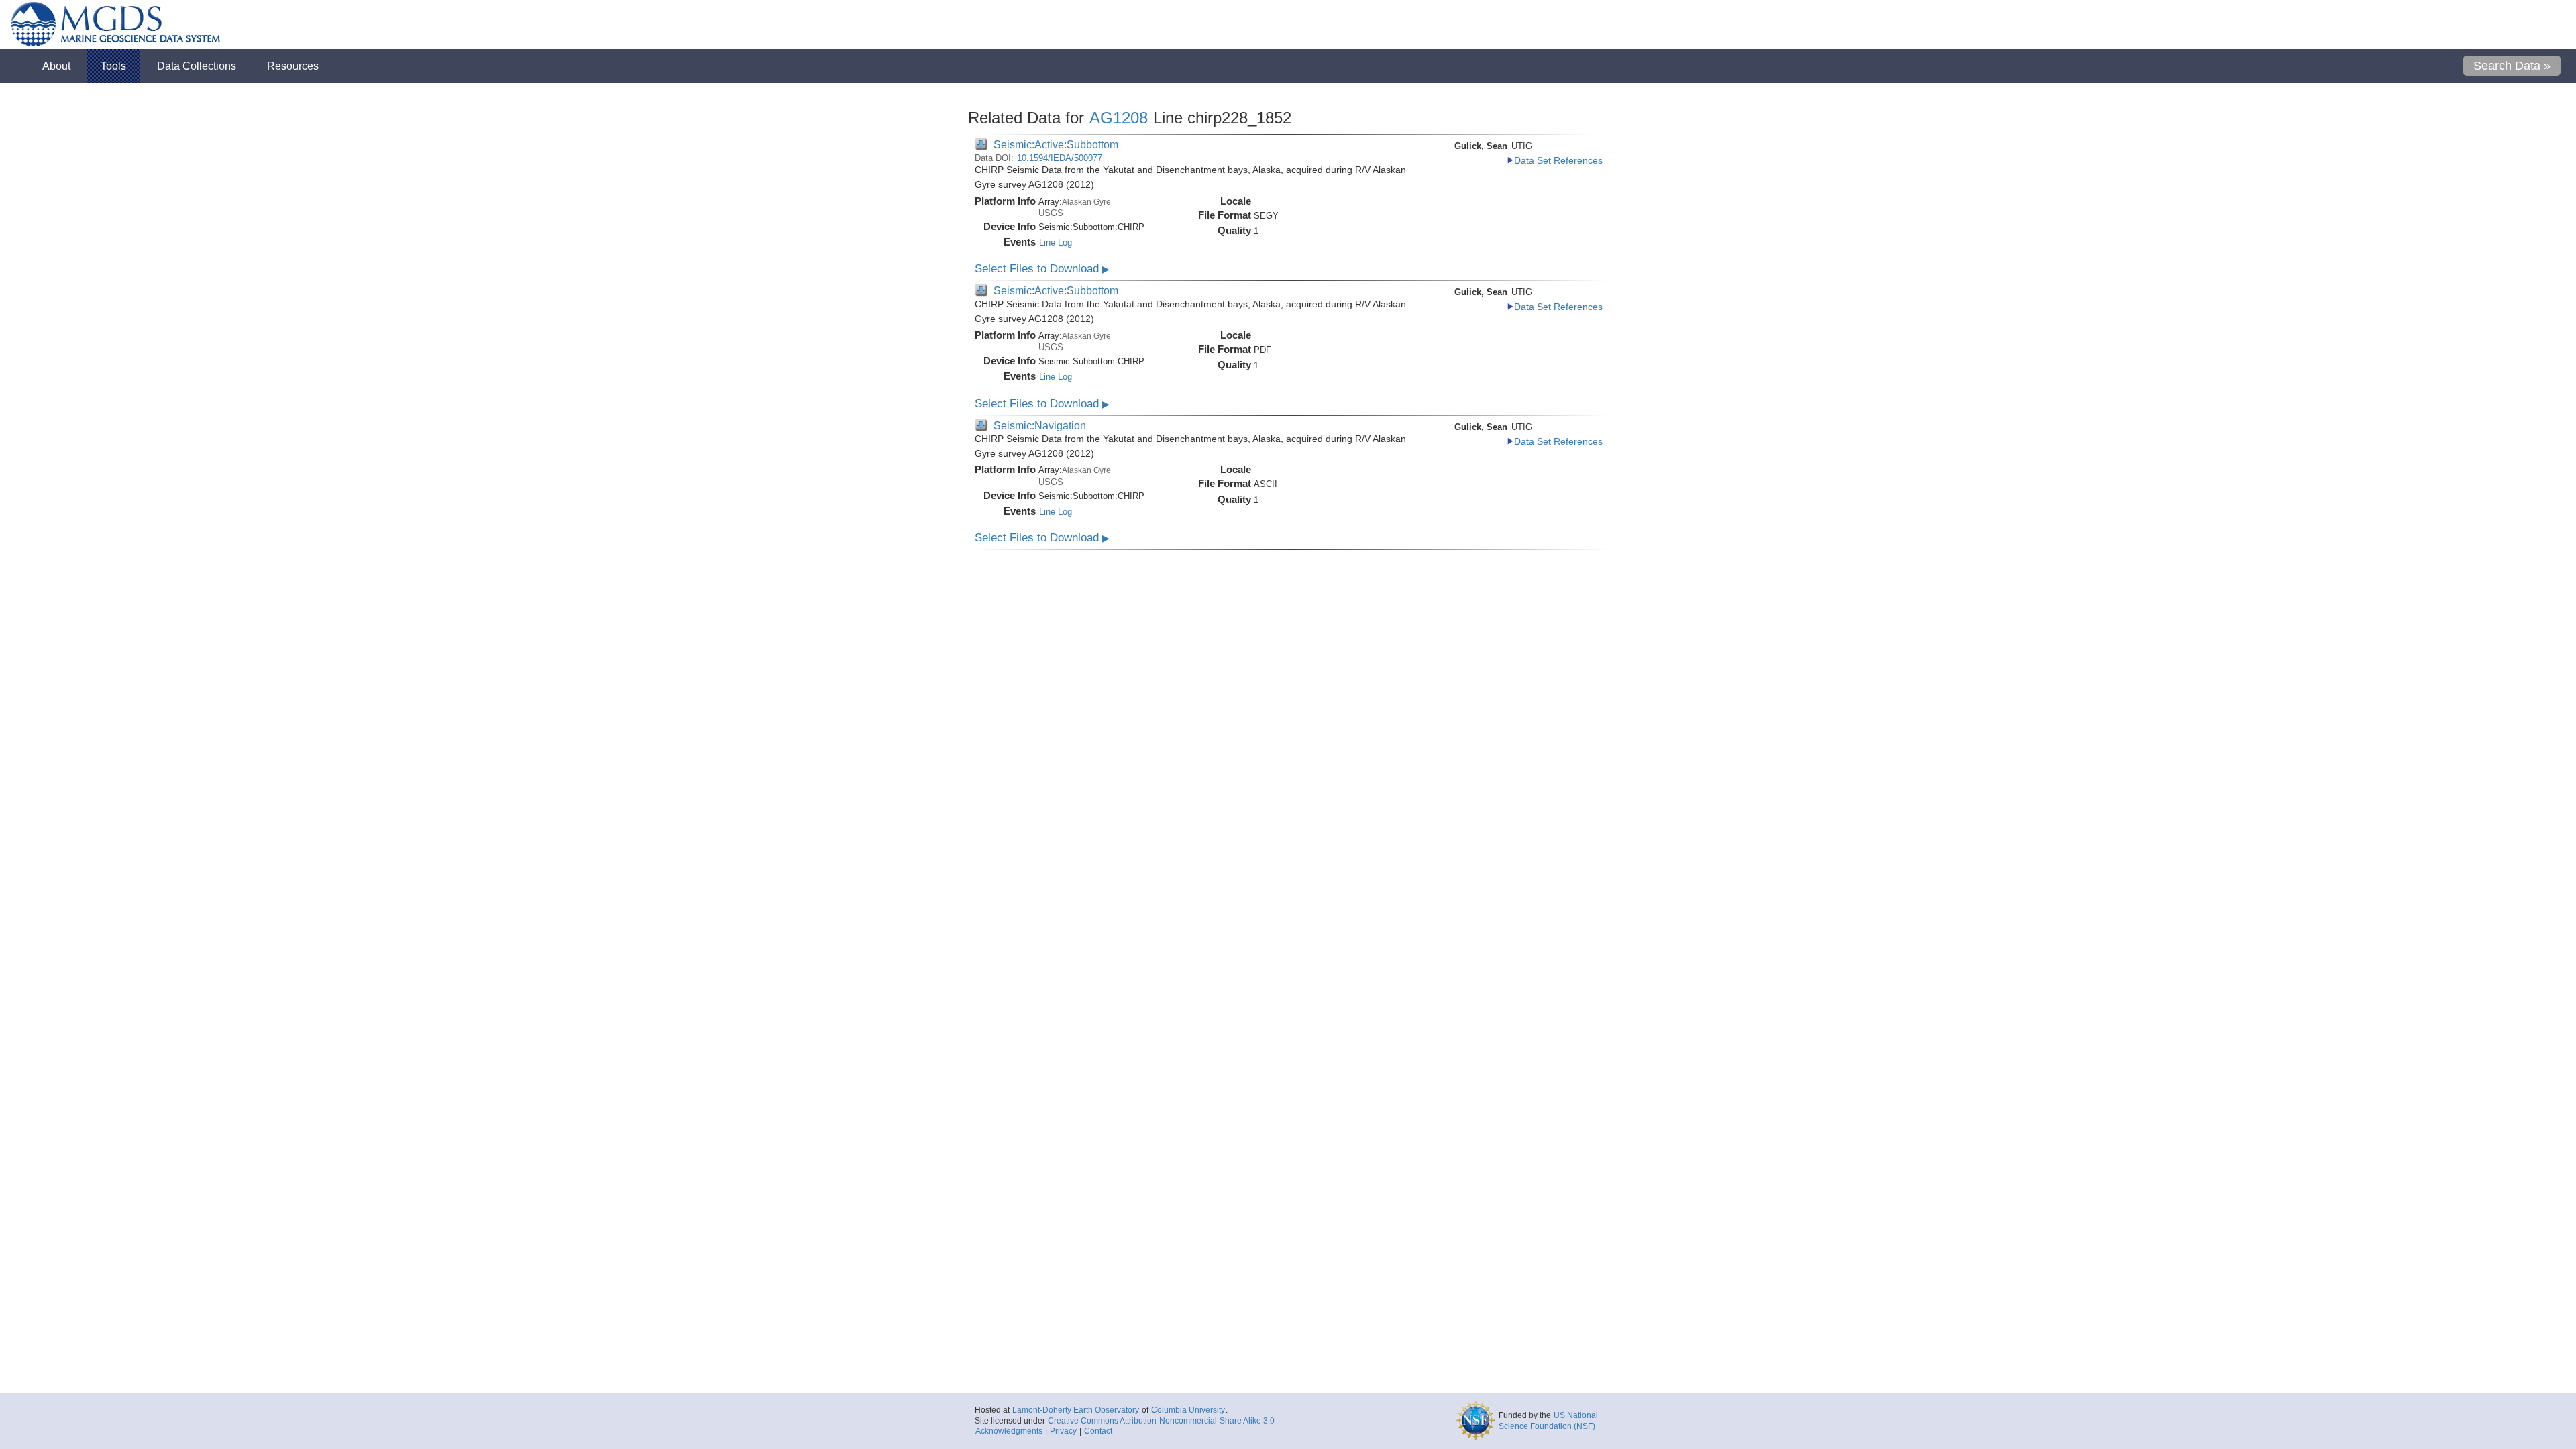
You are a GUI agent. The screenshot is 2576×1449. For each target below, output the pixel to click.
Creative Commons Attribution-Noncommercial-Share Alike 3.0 (1161, 1421)
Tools (113, 66)
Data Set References (1558, 161)
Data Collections (197, 66)
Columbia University (1188, 1410)
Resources (293, 66)
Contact (1098, 1431)
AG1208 (1119, 118)
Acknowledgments (1009, 1431)
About (56, 66)
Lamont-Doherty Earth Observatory (1076, 1410)
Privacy (1063, 1431)
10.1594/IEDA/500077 (1060, 158)
